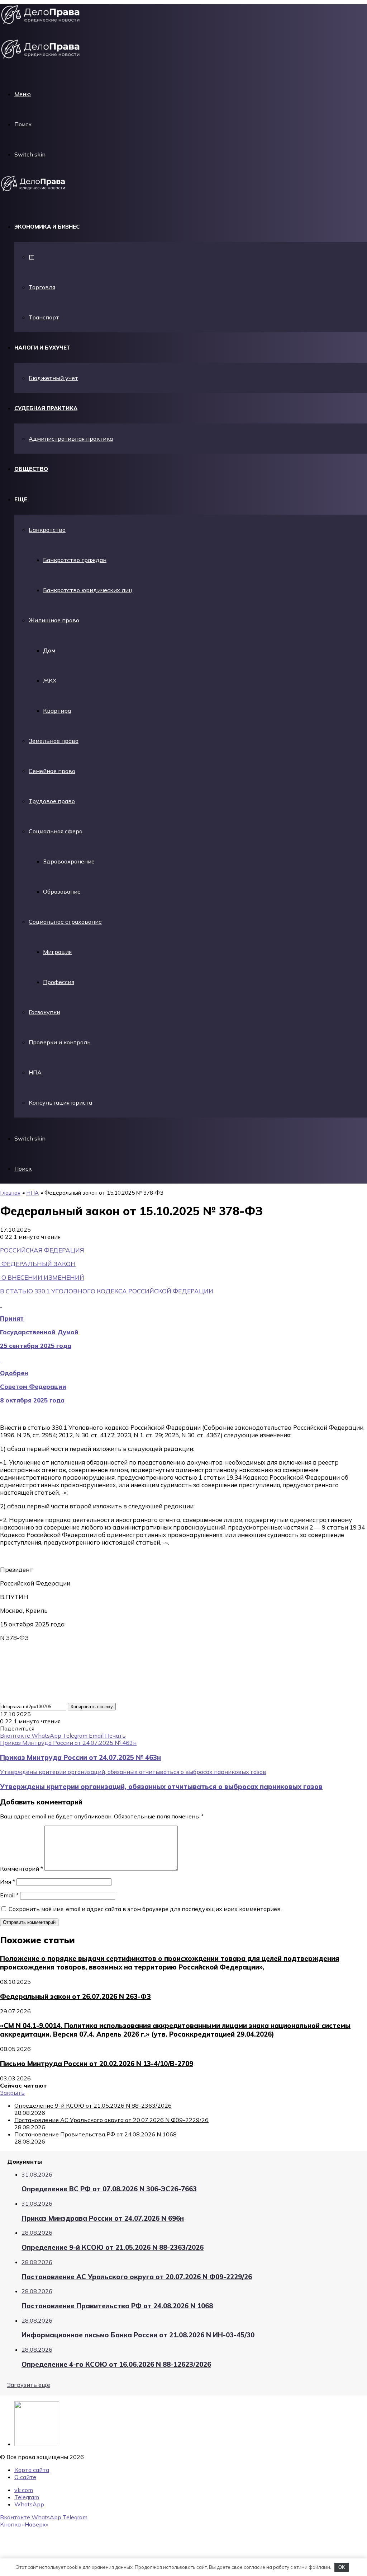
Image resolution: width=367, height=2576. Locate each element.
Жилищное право (54, 620)
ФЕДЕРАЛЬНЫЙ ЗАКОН (39, 1264)
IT (31, 257)
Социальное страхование (65, 922)
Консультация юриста (60, 1102)
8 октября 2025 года (32, 1400)
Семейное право (52, 771)
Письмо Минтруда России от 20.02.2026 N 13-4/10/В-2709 (97, 2064)
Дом (49, 650)
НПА (35, 1072)
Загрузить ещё (29, 2385)
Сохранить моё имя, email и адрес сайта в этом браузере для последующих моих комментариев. (145, 1909)
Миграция (57, 952)
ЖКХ (50, 680)
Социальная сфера (56, 831)
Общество (31, 469)
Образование (62, 891)
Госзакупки (44, 1012)
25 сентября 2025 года (36, 1346)
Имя (8, 1882)
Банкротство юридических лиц (88, 590)
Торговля (42, 287)
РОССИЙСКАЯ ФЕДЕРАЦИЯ (42, 1250)
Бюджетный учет (53, 378)
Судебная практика (46, 408)
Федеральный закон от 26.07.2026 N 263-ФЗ (75, 1996)
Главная (10, 1193)
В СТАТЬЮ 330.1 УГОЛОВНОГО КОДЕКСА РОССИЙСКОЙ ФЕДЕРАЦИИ (107, 1291)
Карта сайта (32, 2470)
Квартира (57, 711)
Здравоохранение (69, 861)
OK (342, 2567)
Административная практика (71, 439)
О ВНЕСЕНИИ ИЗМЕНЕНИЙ (43, 1277)
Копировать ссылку (92, 1707)
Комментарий (22, 1869)
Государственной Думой (39, 1332)
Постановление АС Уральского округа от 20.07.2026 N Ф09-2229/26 (111, 2120)
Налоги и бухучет (42, 348)
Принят (12, 1318)
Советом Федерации (33, 1387)
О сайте (25, 2477)
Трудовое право (52, 801)
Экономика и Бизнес (47, 227)
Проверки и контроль (60, 1042)
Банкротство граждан (75, 560)
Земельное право (54, 741)
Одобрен (14, 1373)
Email (9, 1895)
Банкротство (47, 530)
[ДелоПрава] (35, 191)
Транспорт (44, 317)
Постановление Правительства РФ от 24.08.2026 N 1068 (96, 2134)
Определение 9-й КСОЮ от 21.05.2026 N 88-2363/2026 (93, 2106)
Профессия (59, 982)
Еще (21, 499)
